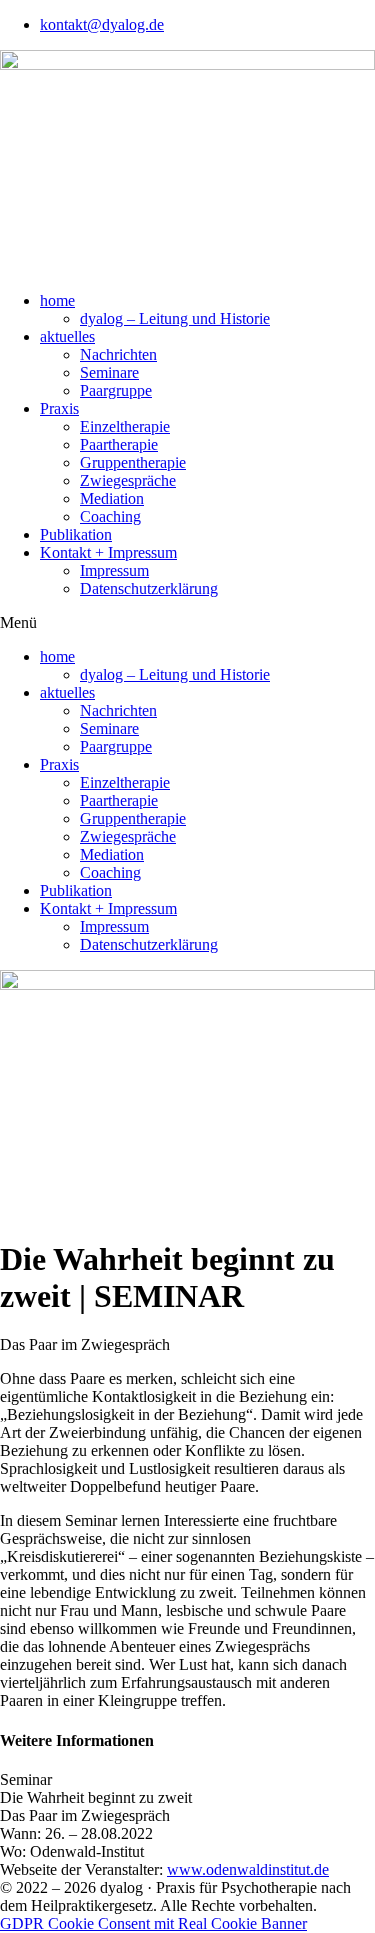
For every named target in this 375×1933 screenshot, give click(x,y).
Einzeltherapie (125, 426)
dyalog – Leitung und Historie (175, 318)
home (57, 300)
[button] (187, 623)
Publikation (76, 534)
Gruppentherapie (133, 462)
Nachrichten (118, 354)
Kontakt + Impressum (108, 552)
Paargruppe (116, 390)
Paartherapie (119, 444)
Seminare (109, 372)
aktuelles (67, 336)
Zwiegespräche (128, 480)
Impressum (114, 570)
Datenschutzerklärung (149, 588)
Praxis (59, 408)
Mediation (112, 498)
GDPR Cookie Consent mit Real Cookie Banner (153, 1923)
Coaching (110, 516)
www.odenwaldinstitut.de (248, 1869)
